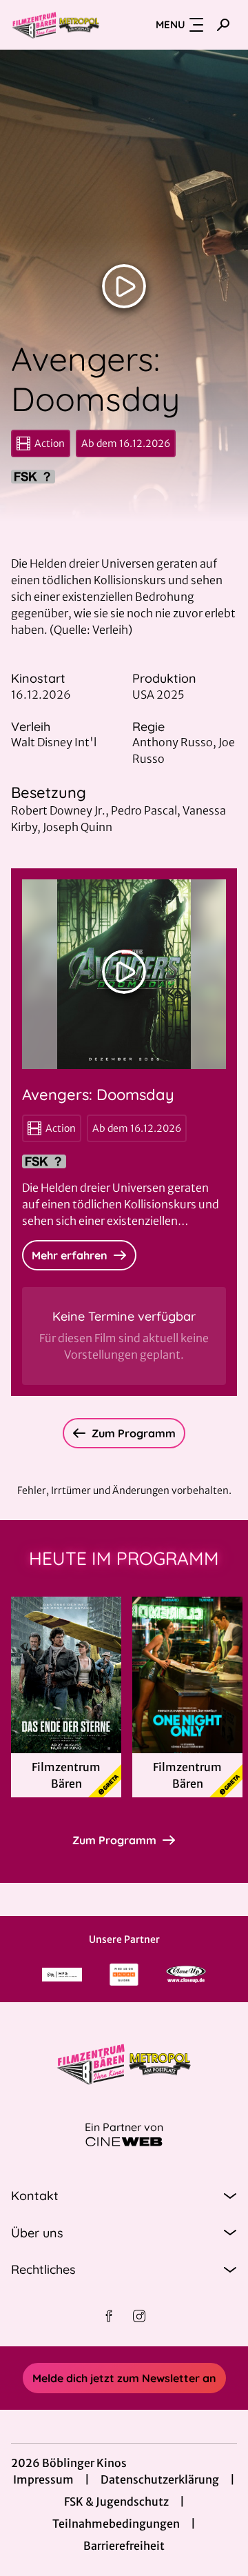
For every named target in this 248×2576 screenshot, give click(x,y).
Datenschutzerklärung (160, 2479)
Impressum (43, 2479)
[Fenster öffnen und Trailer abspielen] (124, 286)
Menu (170, 24)
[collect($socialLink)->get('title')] (109, 2316)
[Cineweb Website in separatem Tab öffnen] (124, 2142)
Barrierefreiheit (124, 2546)
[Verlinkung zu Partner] (62, 1975)
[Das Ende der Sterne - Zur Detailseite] (66, 1675)
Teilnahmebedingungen (116, 2524)
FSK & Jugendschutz (116, 2502)
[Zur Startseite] (56, 25)
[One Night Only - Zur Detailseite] (187, 1675)
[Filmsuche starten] (223, 25)
